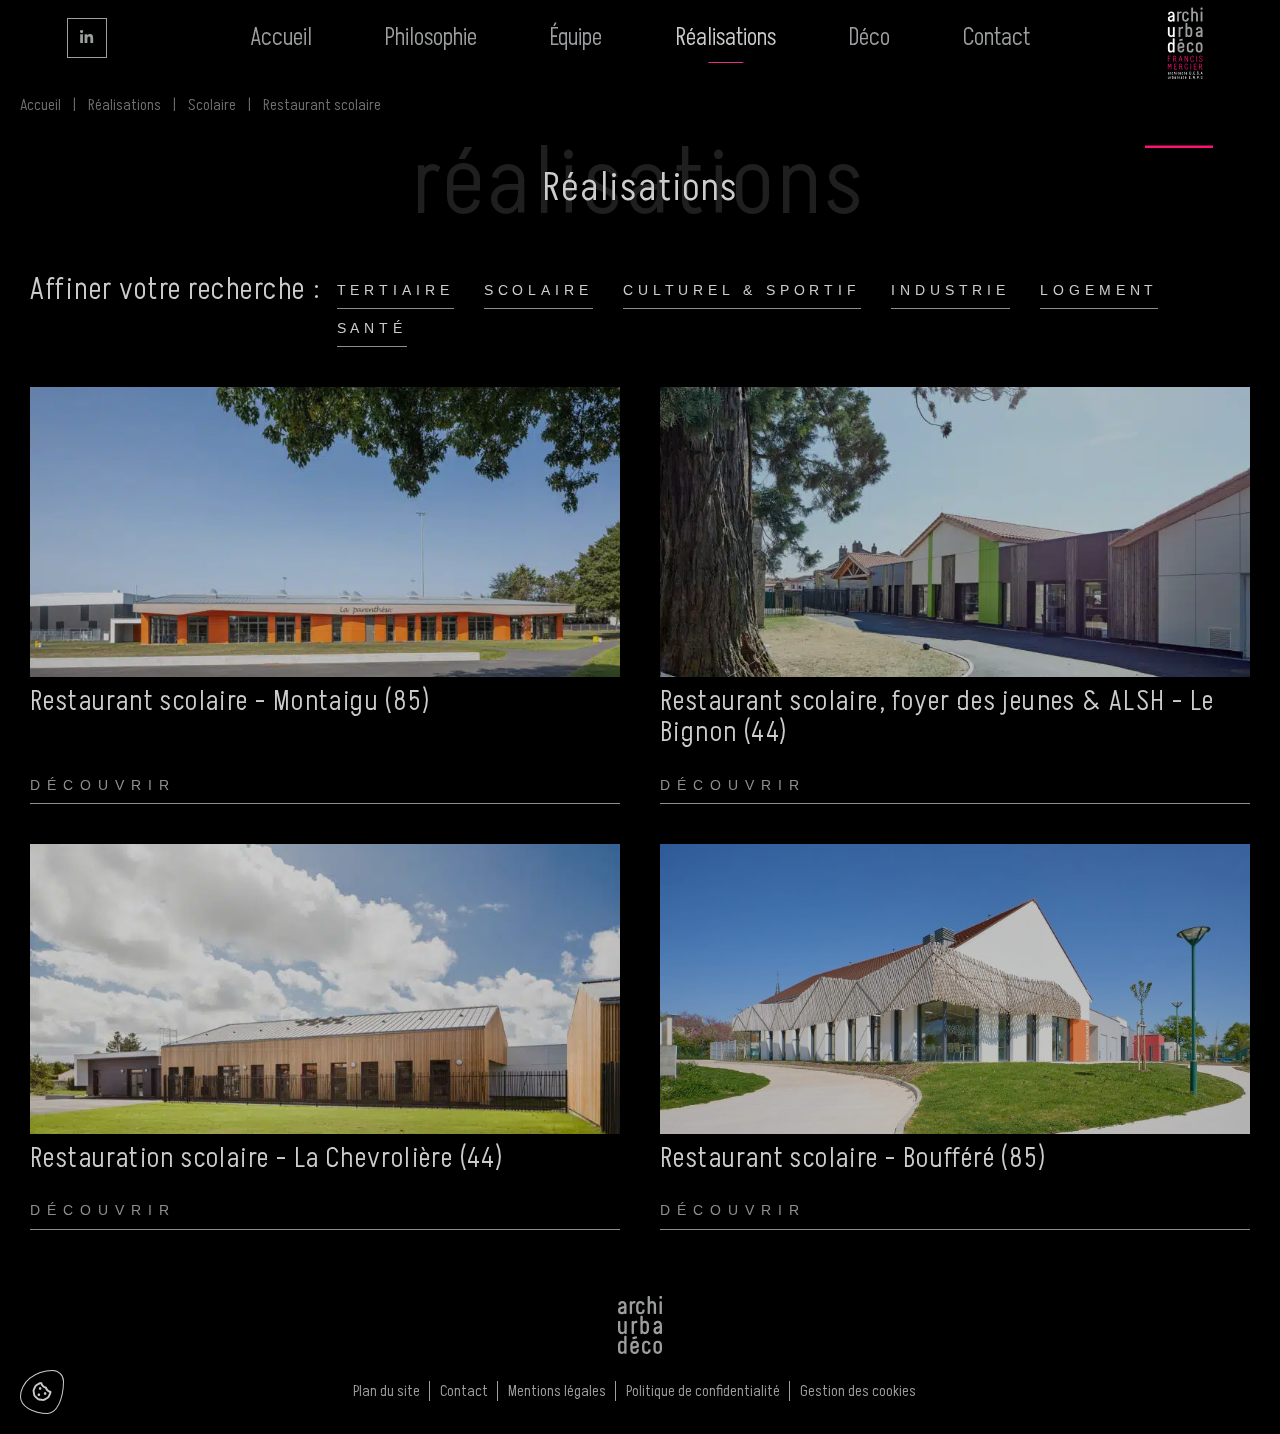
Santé (372, 328)
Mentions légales (557, 1391)
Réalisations (726, 37)
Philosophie (431, 37)
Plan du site (386, 1391)
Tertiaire (395, 290)
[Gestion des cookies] (42, 1392)
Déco (869, 37)
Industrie (950, 290)
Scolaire (212, 105)
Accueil (281, 37)
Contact (996, 37)
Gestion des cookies (858, 1391)
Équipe (576, 37)
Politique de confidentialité (703, 1391)
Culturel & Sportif (742, 290)
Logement (1099, 290)
